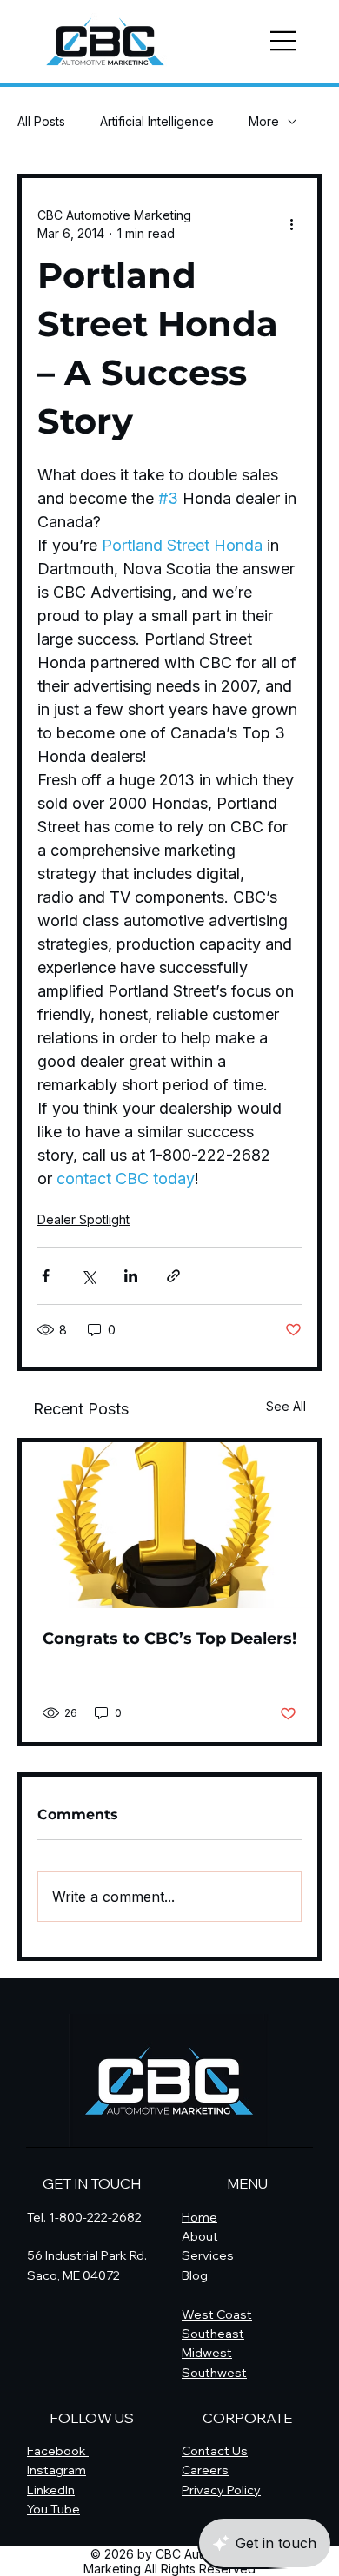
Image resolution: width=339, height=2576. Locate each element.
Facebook (58, 2451)
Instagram (56, 2470)
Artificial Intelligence (157, 121)
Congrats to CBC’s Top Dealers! (169, 1639)
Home (199, 2217)
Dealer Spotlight (83, 1219)
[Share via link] (173, 1276)
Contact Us (215, 2451)
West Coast (217, 2314)
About (200, 2236)
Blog (195, 2275)
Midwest (207, 2353)
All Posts (41, 121)
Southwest (214, 2373)
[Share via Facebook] (46, 1276)
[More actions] (291, 224)
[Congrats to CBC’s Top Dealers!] (169, 1525)
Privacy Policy (221, 2490)
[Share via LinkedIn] (131, 1276)
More (264, 121)
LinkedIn (51, 2490)
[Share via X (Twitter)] (88, 1276)
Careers (205, 2470)
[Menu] (283, 41)
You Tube (53, 2509)
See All (286, 1406)
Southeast (213, 2334)
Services (208, 2255)
